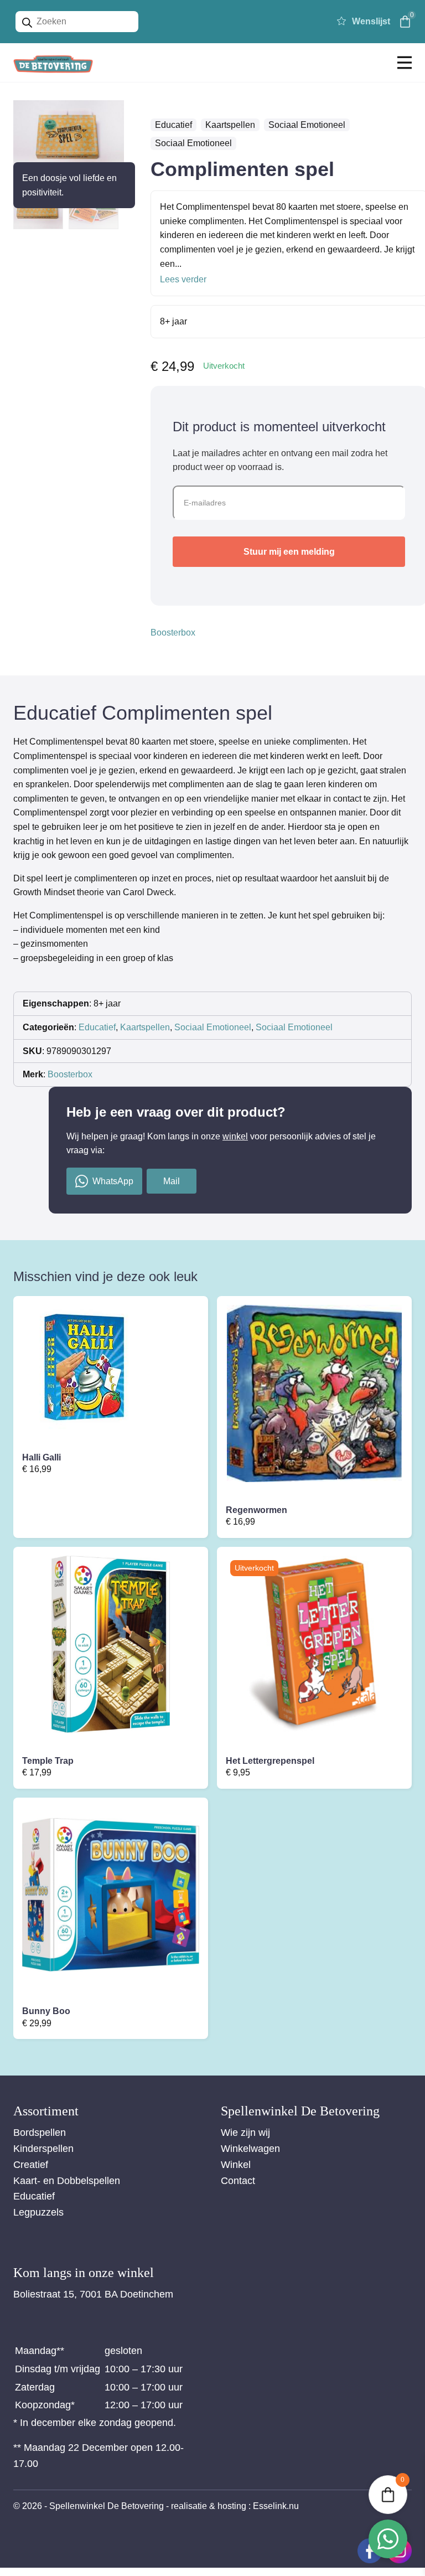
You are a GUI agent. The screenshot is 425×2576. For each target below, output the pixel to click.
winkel (235, 1136)
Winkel (236, 2165)
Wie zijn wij (245, 2133)
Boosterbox (173, 633)
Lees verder (183, 279)
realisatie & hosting (209, 2506)
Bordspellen (40, 2133)
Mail (172, 1181)
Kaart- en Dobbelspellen (67, 2181)
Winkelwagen (250, 2149)
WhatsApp (113, 1181)
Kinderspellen (43, 2149)
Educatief (173, 125)
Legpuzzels (38, 2212)
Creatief (31, 2165)
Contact (238, 2181)
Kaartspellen (230, 125)
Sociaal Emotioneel (307, 125)
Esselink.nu (276, 2506)
